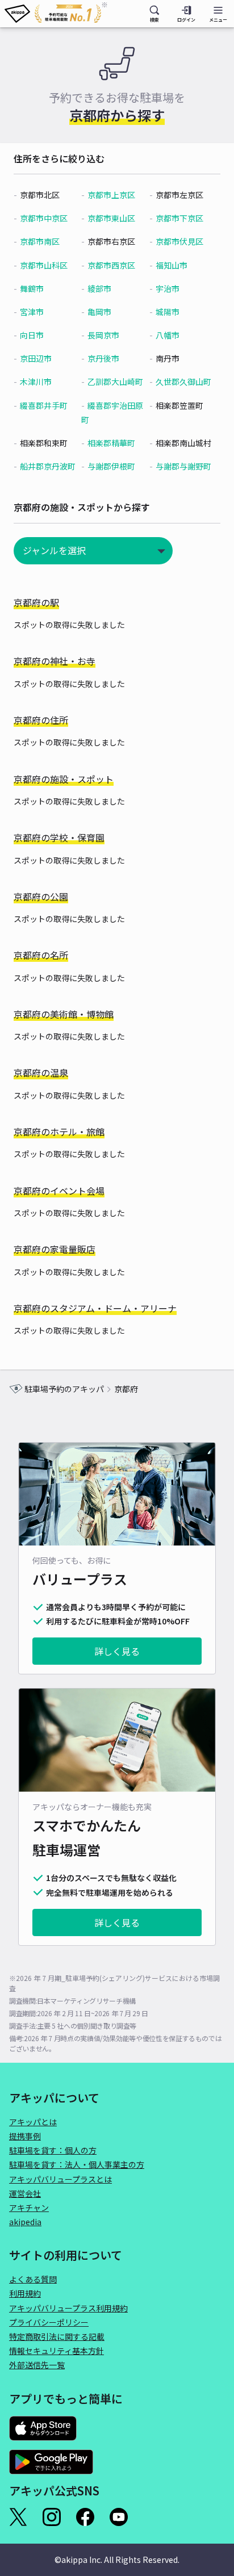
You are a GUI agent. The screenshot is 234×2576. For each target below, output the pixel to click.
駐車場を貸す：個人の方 (53, 2150)
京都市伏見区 (179, 241)
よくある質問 (33, 2279)
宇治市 (168, 288)
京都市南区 (40, 241)
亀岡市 (99, 312)
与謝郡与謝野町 (183, 466)
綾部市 (99, 288)
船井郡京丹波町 (48, 466)
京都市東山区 (111, 218)
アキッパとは (33, 2122)
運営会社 (25, 2193)
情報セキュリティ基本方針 (57, 2351)
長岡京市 (103, 335)
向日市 (32, 335)
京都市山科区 (44, 265)
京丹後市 (103, 358)
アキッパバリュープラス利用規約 (68, 2308)
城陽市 (168, 312)
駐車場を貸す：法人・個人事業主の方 (77, 2164)
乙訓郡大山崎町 (115, 382)
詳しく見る (117, 1651)
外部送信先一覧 (37, 2365)
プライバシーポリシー (49, 2322)
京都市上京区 (111, 195)
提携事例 (25, 2136)
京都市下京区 (179, 218)
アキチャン (29, 2208)
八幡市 (168, 335)
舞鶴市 (32, 288)
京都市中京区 (44, 218)
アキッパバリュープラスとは (60, 2179)
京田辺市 (36, 358)
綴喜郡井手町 (44, 405)
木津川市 (36, 382)
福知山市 (172, 265)
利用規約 (25, 2293)
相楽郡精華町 (111, 443)
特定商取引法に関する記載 (57, 2336)
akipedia (25, 2222)
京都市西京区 (111, 265)
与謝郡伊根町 (111, 466)
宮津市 (32, 312)
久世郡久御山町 (183, 382)
